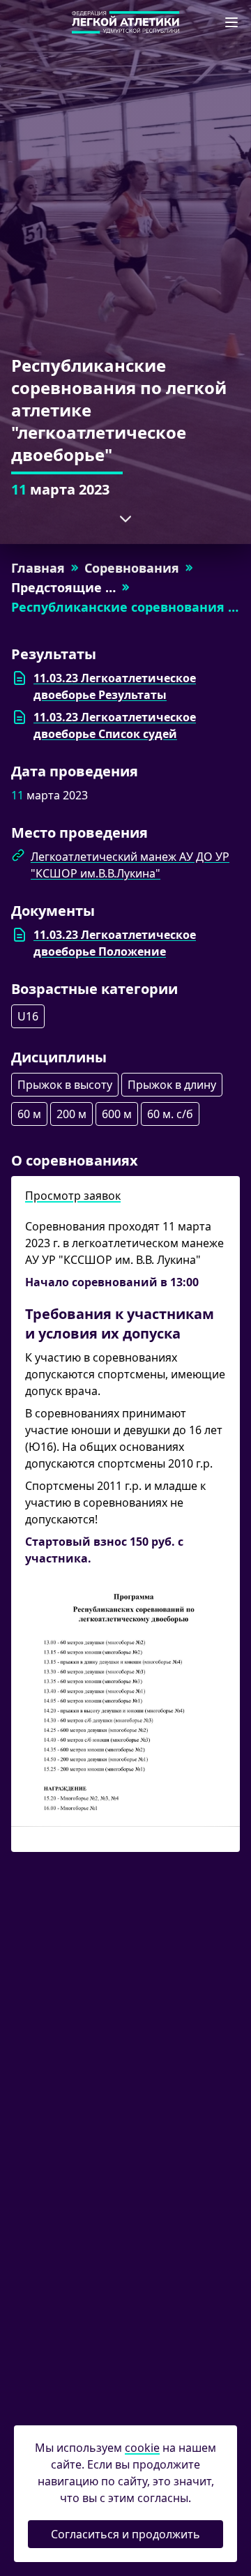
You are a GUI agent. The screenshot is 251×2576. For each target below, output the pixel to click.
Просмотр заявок (73, 1196)
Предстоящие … (63, 587)
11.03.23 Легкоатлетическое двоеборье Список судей (115, 725)
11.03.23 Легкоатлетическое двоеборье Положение (115, 943)
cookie (142, 2448)
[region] (125, 891)
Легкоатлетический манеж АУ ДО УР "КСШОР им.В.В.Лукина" (130, 865)
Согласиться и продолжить (125, 2534)
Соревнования (132, 568)
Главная (38, 568)
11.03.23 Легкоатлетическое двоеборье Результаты (115, 686)
